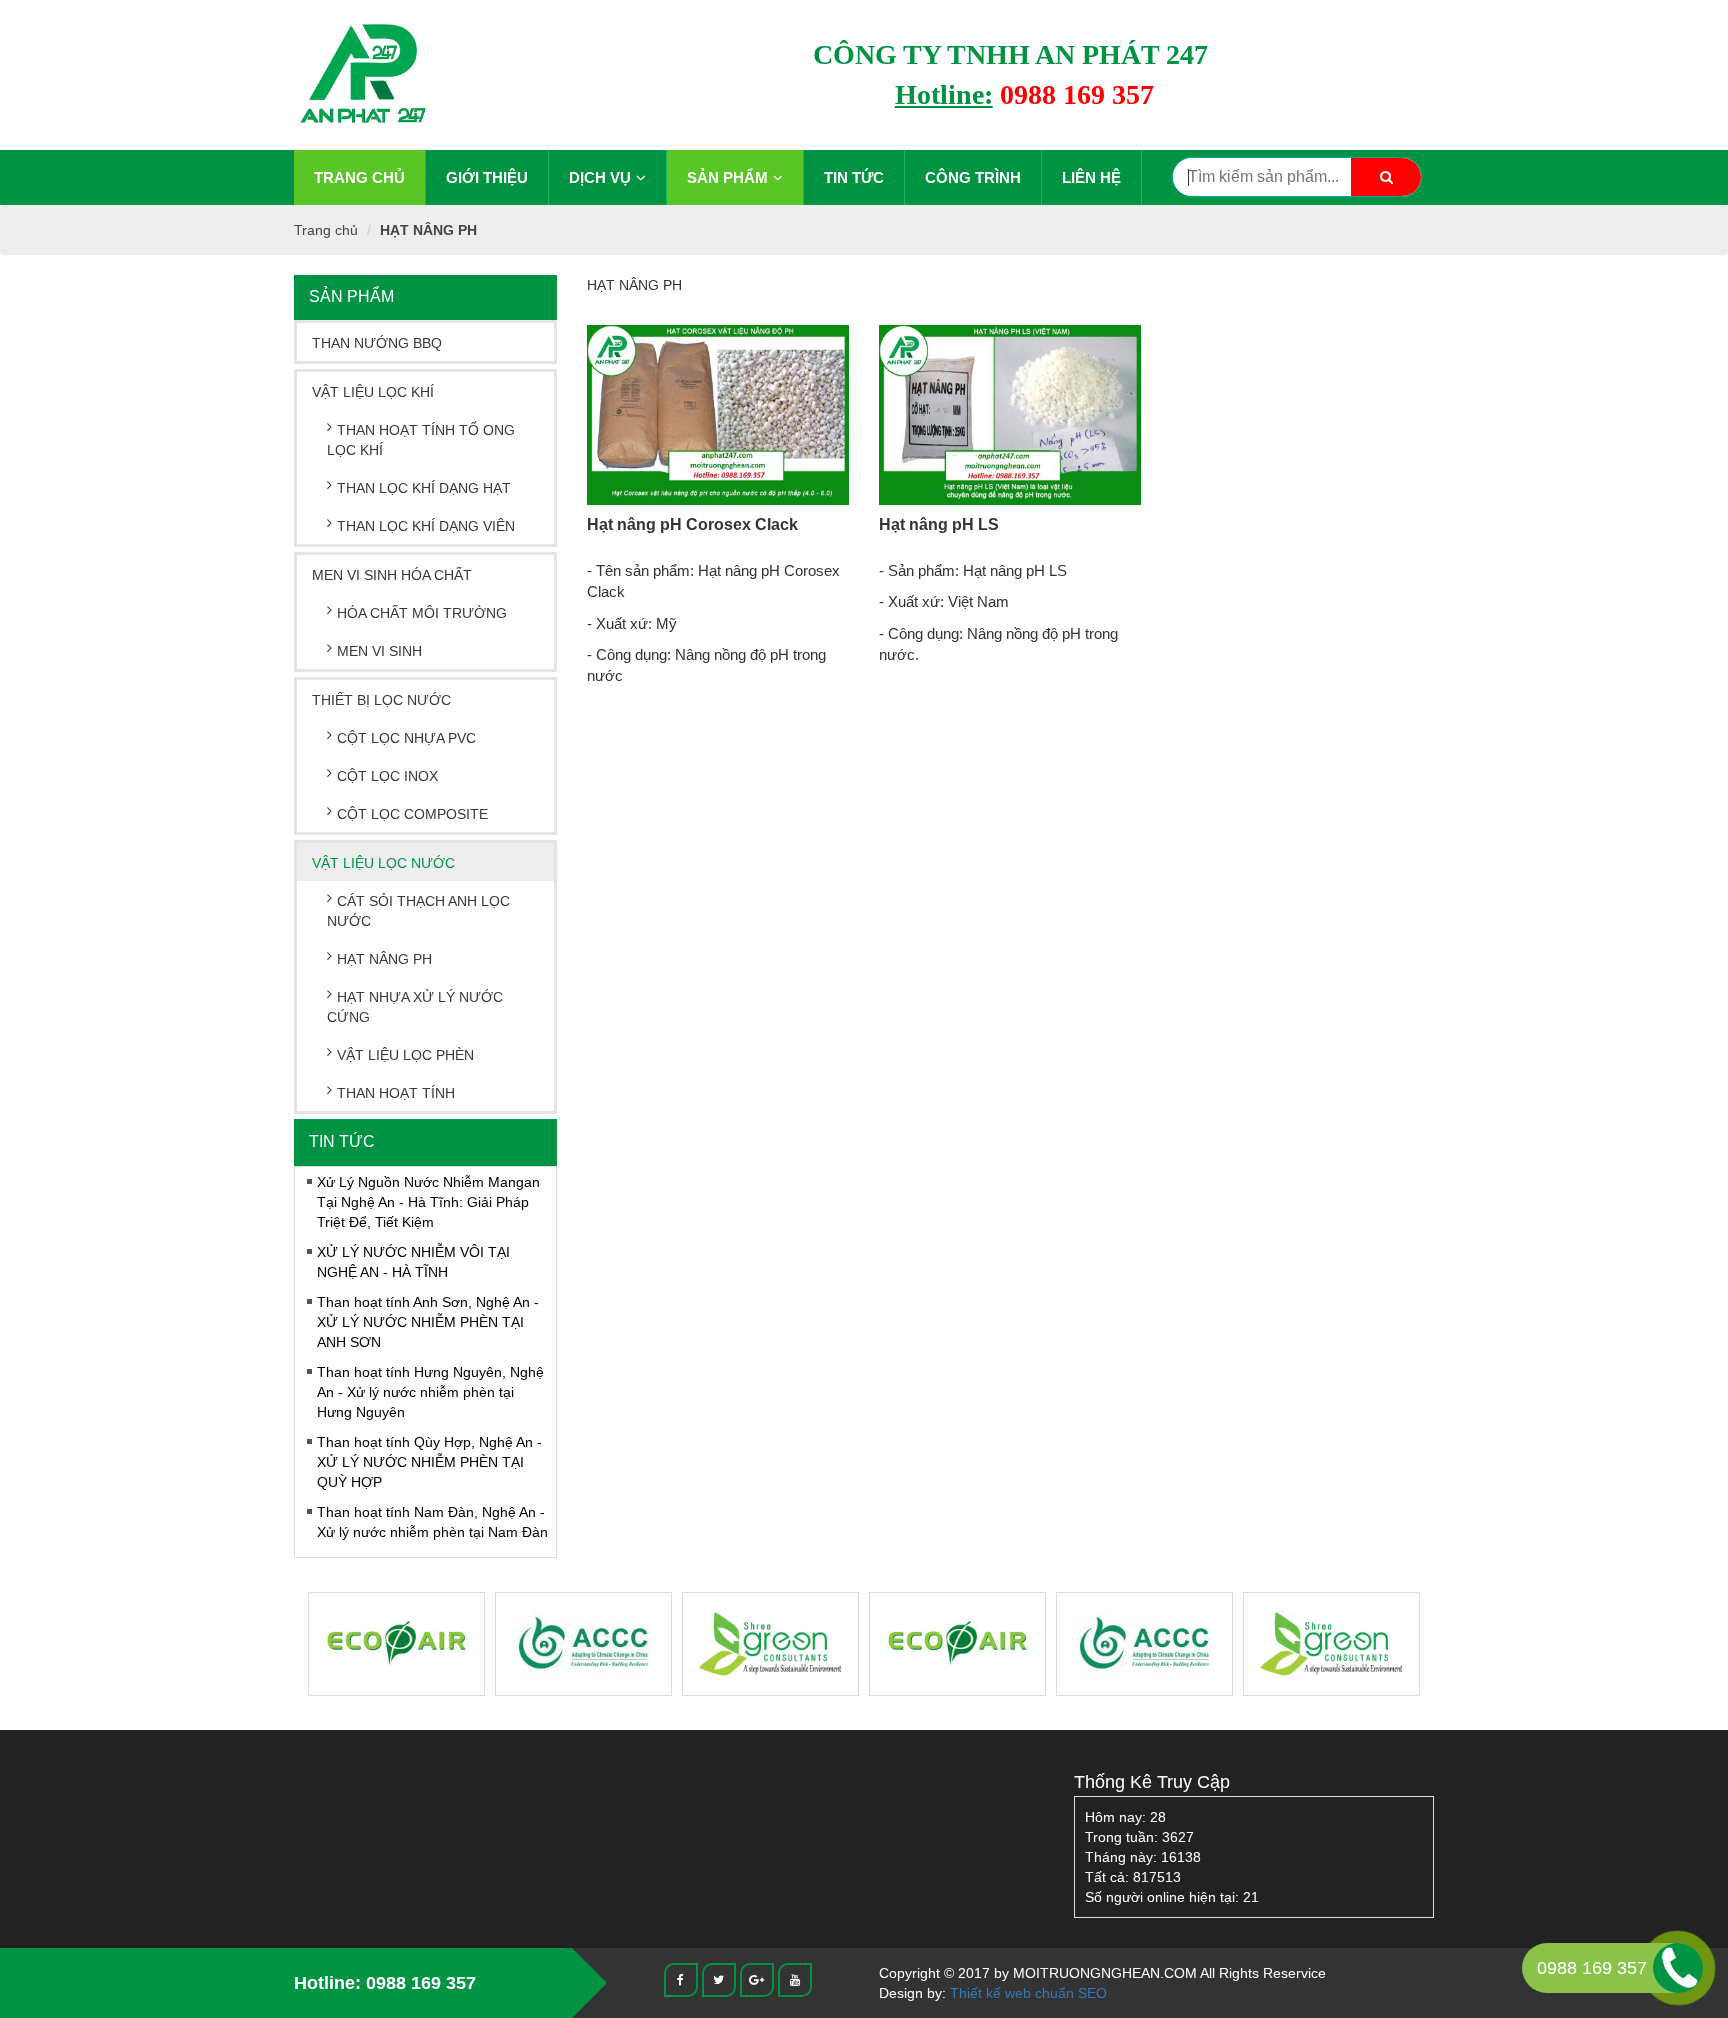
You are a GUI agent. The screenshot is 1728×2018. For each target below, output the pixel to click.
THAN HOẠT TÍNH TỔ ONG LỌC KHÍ (421, 440)
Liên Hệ (1091, 177)
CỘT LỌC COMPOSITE (412, 814)
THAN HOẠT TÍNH (396, 1093)
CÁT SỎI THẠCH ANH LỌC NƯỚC (418, 911)
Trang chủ (359, 177)
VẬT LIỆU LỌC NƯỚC (383, 863)
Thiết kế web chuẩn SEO (1028, 1993)
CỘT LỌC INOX (387, 776)
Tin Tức (854, 177)
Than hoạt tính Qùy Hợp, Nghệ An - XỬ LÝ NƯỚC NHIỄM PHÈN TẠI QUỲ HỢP (429, 1462)
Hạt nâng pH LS (939, 524)
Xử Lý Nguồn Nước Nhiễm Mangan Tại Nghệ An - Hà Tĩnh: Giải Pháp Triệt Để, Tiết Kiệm (428, 1202)
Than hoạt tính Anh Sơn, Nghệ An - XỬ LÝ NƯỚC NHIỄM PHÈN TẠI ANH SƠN (428, 1322)
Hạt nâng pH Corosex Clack (692, 524)
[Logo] (362, 74)
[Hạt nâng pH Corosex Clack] (718, 415)
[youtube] (795, 1979)
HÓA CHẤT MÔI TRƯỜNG (422, 613)
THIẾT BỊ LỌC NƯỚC (381, 700)
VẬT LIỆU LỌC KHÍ (373, 392)
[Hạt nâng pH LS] (1010, 415)
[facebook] (681, 1979)
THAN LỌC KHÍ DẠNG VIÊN (426, 526)
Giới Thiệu (487, 177)
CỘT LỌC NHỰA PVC (406, 738)
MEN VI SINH (379, 651)
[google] (757, 1979)
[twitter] (719, 1979)
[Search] (1386, 177)
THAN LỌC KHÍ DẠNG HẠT (424, 488)
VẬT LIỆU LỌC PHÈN (405, 1055)
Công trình (973, 177)
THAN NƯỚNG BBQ (377, 343)
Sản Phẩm (727, 177)
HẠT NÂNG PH (428, 230)
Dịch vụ (600, 177)
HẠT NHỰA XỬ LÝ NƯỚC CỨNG (415, 1007)
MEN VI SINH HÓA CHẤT (392, 575)
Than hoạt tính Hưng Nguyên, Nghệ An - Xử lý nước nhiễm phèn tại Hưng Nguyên (430, 1392)
